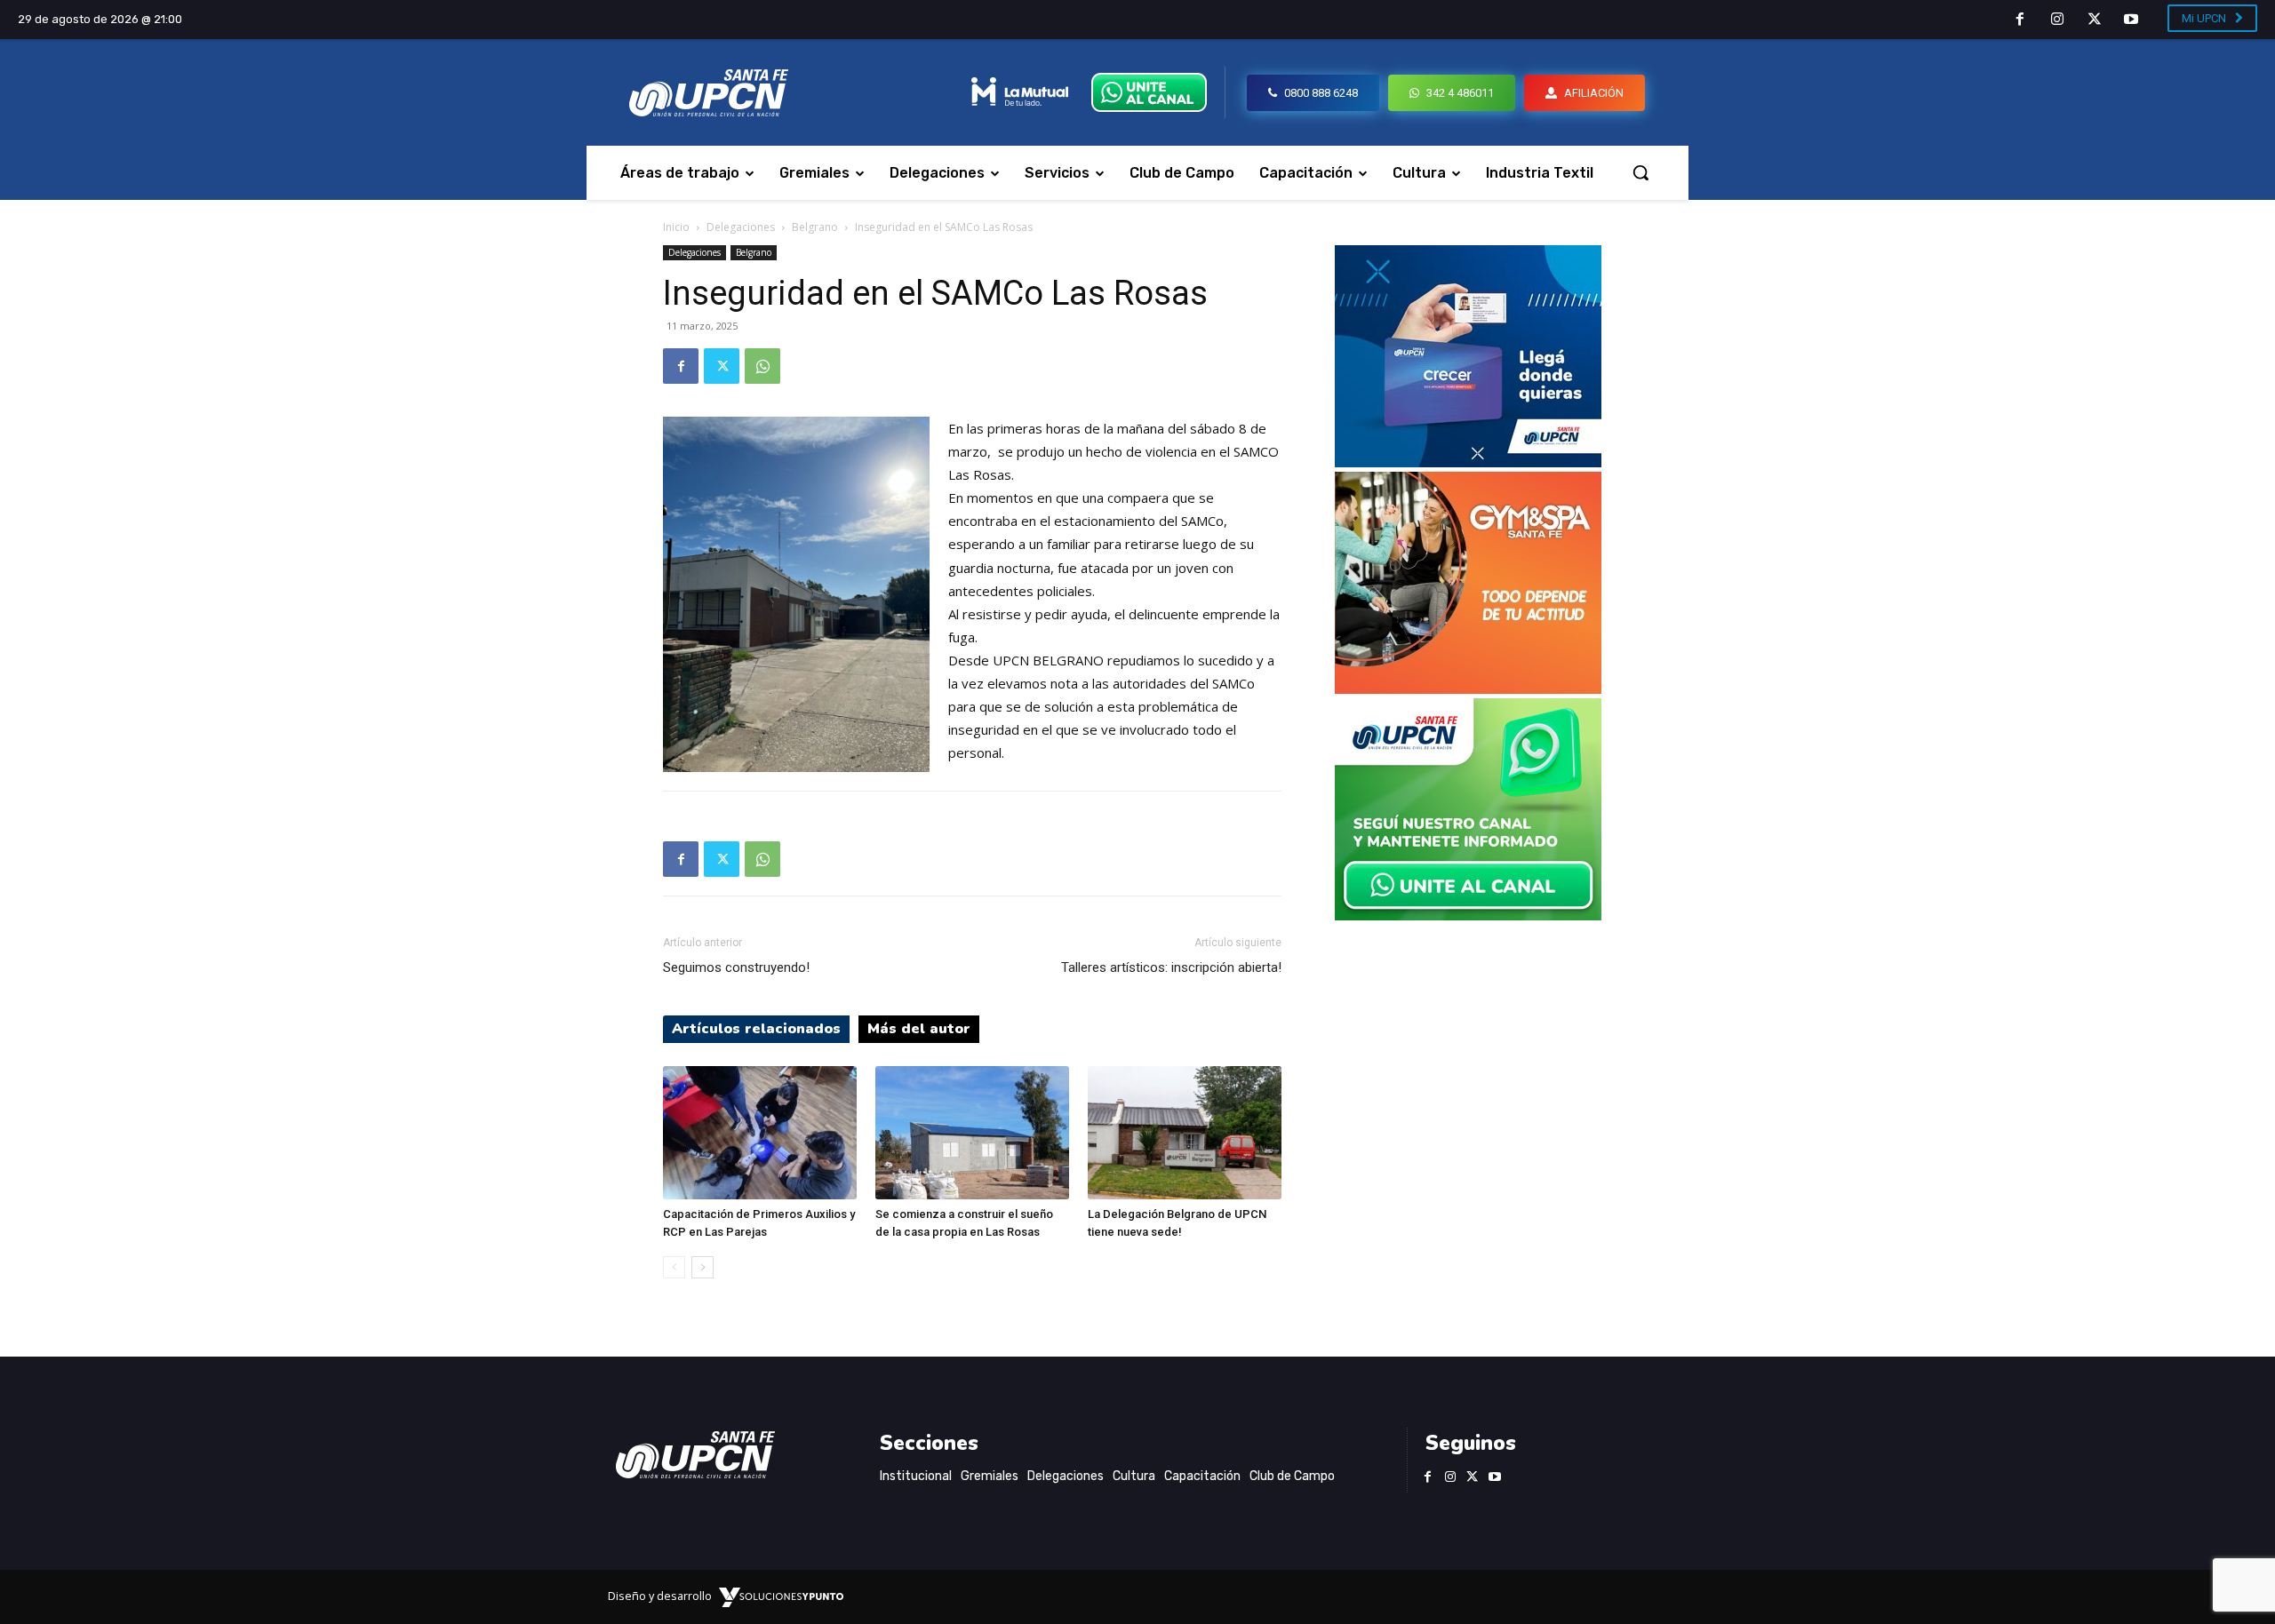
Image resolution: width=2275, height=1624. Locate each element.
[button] (1640, 172)
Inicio (676, 227)
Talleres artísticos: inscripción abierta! (1171, 967)
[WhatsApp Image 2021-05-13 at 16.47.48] (1468, 689)
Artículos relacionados (756, 1029)
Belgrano (815, 227)
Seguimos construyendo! (736, 967)
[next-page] (702, 1267)
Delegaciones (741, 227)
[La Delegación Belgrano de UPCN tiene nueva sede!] (1185, 1133)
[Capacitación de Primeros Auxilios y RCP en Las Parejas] (760, 1133)
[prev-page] (674, 1267)
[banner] (1468, 915)
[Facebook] (2021, 20)
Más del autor (919, 1029)
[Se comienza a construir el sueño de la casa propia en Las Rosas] (972, 1133)
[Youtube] (2131, 20)
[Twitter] (2095, 20)
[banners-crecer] (1468, 462)
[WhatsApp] (762, 366)
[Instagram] (2057, 20)
